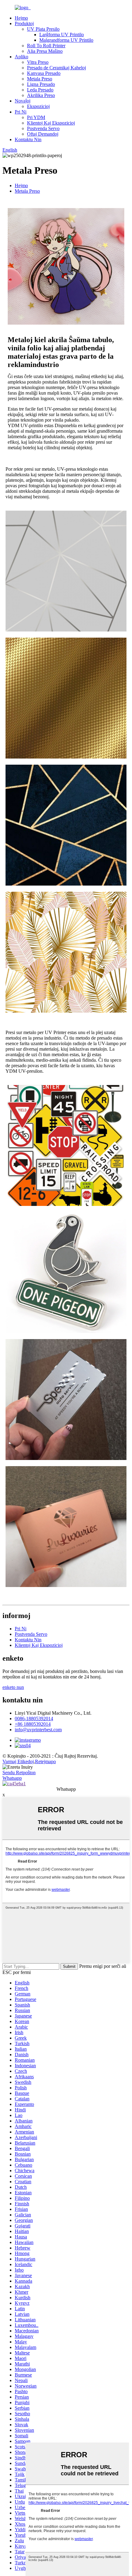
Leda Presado (40, 90)
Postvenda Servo (43, 128)
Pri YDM (36, 117)
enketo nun (13, 1687)
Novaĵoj (23, 101)
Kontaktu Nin (28, 139)
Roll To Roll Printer (46, 46)
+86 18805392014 (33, 1724)
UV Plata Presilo (43, 29)
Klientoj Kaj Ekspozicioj (51, 123)
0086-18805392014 (34, 1719)
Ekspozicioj (38, 106)
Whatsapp (12, 1778)
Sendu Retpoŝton (19, 1773)
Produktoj (24, 23)
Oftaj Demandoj (43, 134)
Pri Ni (21, 112)
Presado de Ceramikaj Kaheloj (56, 68)
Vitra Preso (38, 62)
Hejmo (21, 18)
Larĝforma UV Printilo (62, 35)
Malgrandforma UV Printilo (66, 40)
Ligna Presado (41, 84)
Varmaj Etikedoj (18, 1761)
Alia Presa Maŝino (45, 51)
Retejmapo (45, 1761)
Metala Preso (40, 79)
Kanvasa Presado (44, 73)
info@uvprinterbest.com (38, 1730)
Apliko (21, 57)
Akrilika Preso (41, 95)
